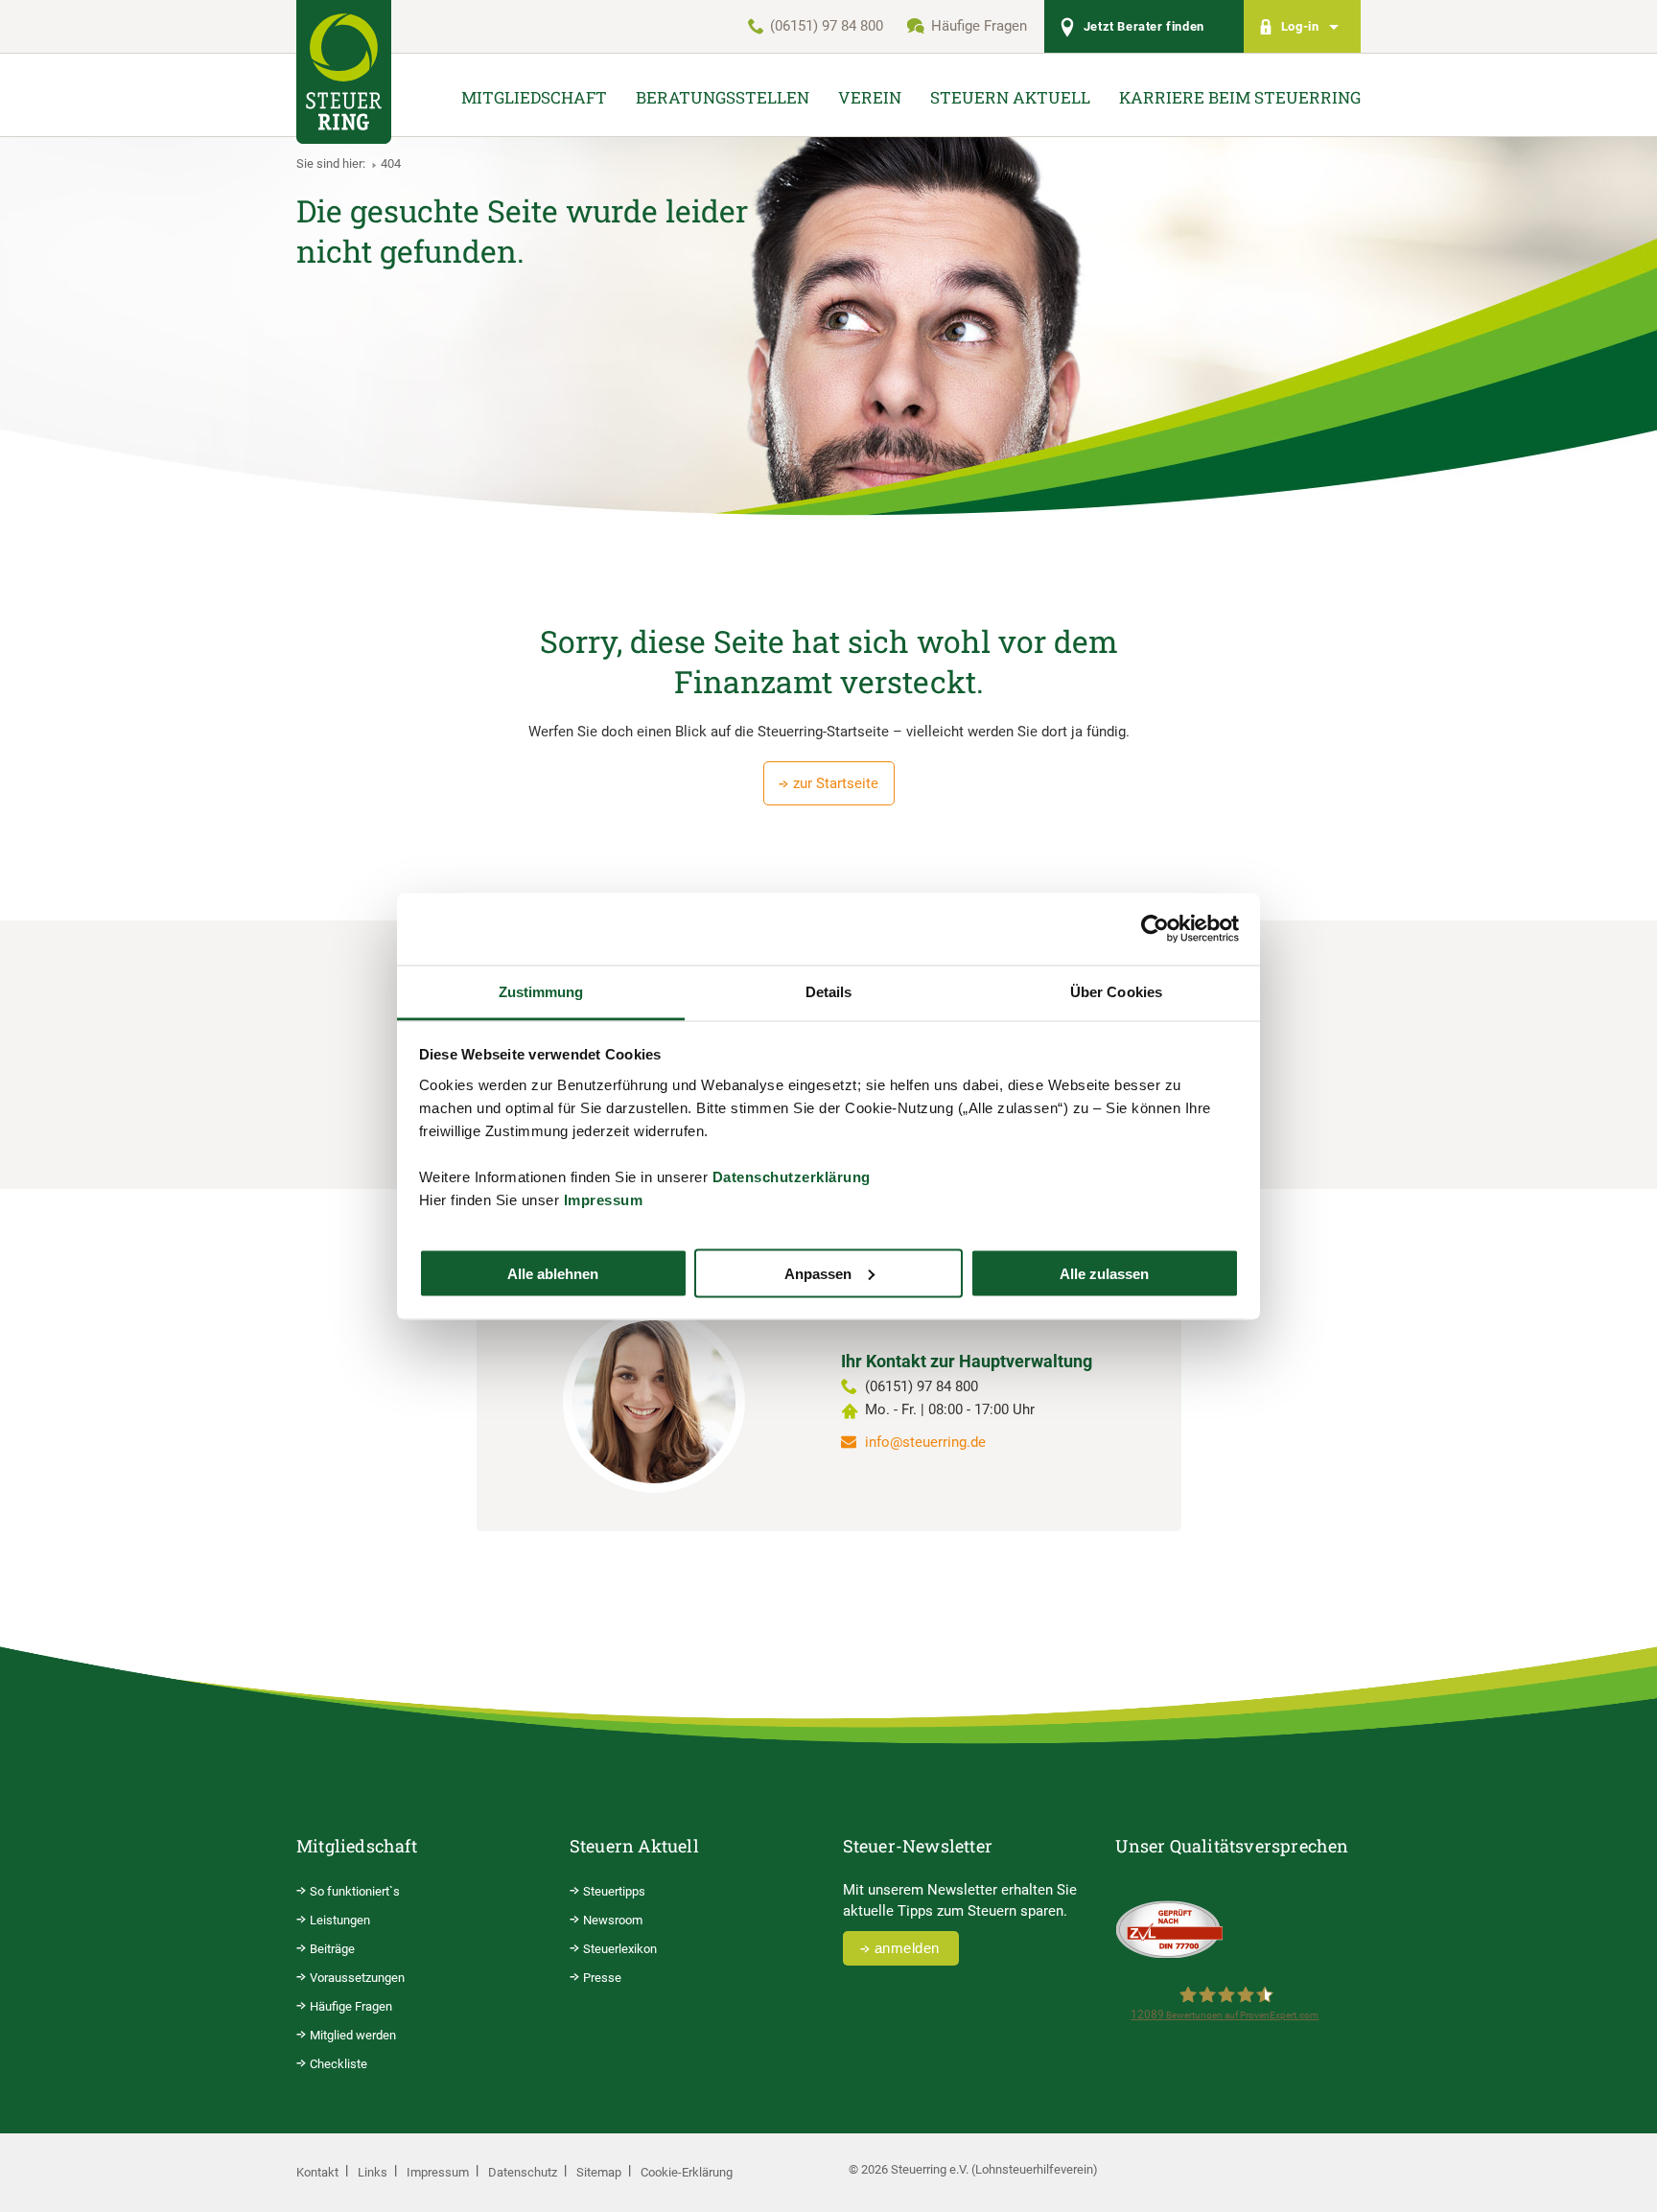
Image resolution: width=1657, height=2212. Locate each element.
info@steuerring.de (925, 1442)
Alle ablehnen (553, 1273)
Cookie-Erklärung (687, 2172)
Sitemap (599, 2172)
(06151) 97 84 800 (827, 26)
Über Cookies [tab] (1116, 991)
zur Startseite (836, 783)
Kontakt (317, 2172)
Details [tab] (829, 991)
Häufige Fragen (979, 26)
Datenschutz (523, 2172)
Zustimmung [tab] (541, 991)
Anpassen (818, 1273)
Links (373, 2172)
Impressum (604, 1199)
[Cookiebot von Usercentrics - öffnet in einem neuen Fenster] (1155, 929)
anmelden (907, 1948)
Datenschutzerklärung (792, 1176)
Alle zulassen (1104, 1273)
